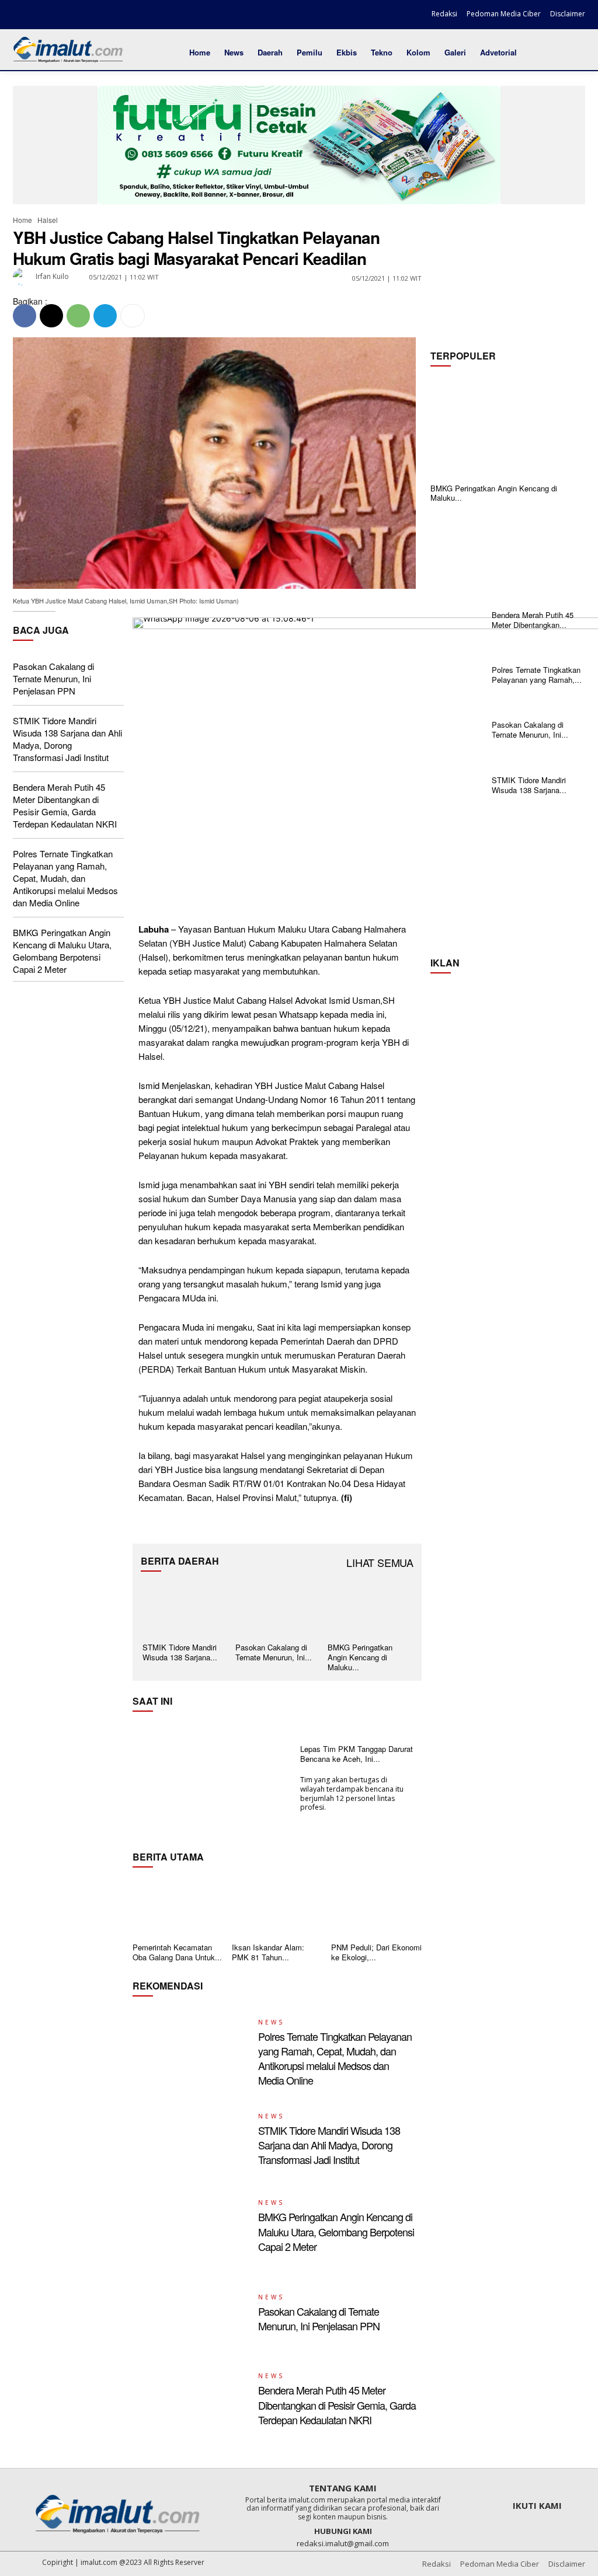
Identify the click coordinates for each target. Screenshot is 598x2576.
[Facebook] (23, 16)
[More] (133, 316)
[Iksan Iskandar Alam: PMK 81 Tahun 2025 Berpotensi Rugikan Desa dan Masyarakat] (277, 1907)
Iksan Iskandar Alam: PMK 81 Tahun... (268, 1952)
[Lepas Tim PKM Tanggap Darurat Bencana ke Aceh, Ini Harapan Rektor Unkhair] (212, 1778)
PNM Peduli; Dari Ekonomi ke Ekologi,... (376, 1952)
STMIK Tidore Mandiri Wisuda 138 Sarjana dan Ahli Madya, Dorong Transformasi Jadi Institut (67, 739)
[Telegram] (105, 316)
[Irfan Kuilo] (23, 277)
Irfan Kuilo (52, 276)
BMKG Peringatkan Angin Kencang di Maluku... (494, 493)
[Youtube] (83, 16)
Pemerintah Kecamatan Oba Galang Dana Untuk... (177, 1952)
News (271, 2022)
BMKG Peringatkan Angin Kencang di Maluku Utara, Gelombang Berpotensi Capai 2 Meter (62, 951)
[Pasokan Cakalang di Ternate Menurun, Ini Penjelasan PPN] (277, 1609)
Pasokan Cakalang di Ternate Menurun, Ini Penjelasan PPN (53, 678)
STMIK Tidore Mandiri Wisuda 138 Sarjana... (180, 1652)
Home (22, 220)
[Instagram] (43, 16)
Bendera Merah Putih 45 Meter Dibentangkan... (533, 620)
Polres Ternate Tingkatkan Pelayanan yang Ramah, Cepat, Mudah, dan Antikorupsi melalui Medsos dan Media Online (65, 878)
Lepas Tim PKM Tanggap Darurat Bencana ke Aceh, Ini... (357, 1754)
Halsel (48, 220)
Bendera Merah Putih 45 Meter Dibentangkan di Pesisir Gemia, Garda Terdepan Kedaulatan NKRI (65, 805)
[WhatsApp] (78, 316)
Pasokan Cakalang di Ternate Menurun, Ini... (274, 1652)
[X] (62, 16)
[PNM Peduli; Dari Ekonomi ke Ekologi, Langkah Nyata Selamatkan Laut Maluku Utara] (376, 1907)
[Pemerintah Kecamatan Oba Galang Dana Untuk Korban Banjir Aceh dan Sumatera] (178, 1907)
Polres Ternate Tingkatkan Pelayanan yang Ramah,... (537, 675)
